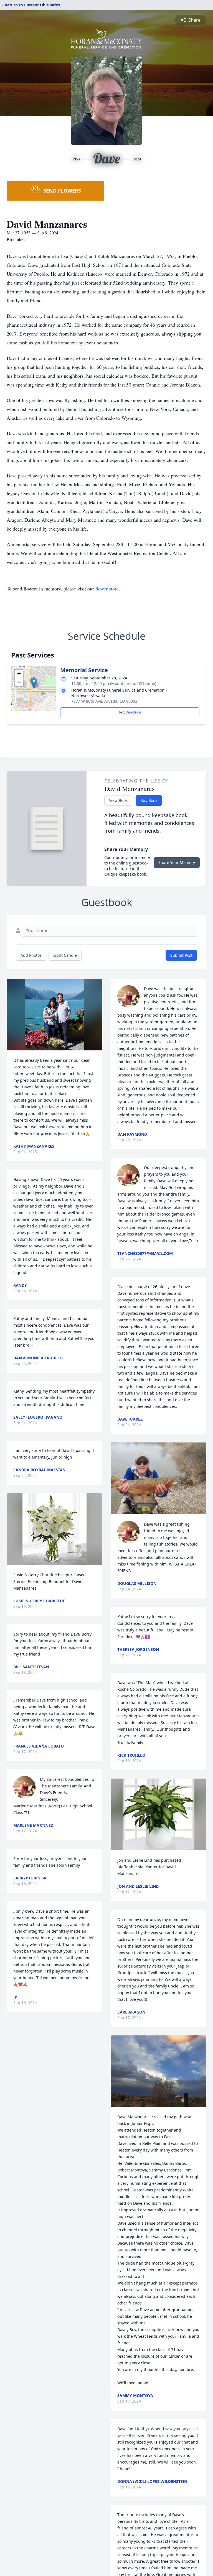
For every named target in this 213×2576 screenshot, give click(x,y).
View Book (118, 800)
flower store (107, 589)
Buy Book (149, 800)
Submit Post (181, 955)
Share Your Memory (177, 862)
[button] (34, 683)
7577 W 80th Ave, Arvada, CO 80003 (104, 701)
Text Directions (130, 712)
